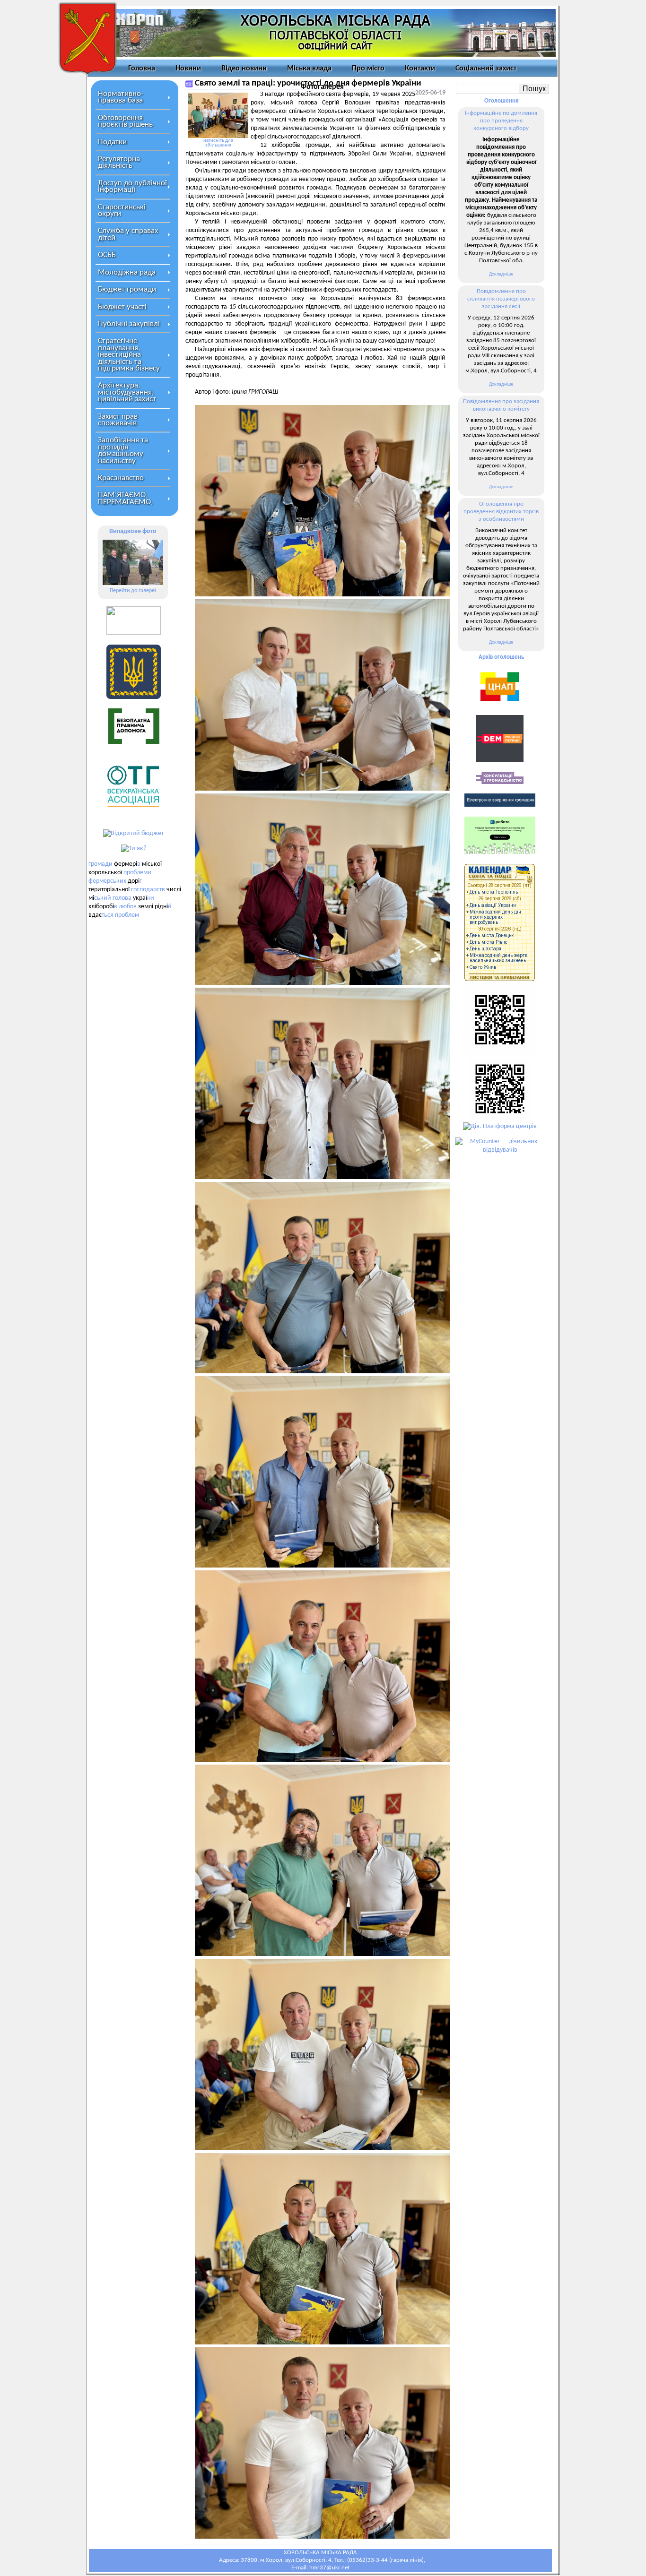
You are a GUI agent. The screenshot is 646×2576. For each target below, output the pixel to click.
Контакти (420, 69)
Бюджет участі (122, 307)
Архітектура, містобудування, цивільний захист (127, 392)
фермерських (107, 881)
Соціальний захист (486, 69)
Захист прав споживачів (118, 420)
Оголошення (501, 101)
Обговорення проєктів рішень (125, 121)
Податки (112, 142)
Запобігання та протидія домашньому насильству (123, 450)
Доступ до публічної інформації (132, 186)
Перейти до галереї (133, 591)
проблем (127, 915)
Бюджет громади (127, 289)
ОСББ (107, 255)
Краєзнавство (121, 478)
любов (128, 907)
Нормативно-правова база (121, 97)
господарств (148, 890)
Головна (142, 69)
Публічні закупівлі (129, 324)
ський (103, 898)
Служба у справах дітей (128, 234)
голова (122, 898)
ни (151, 898)
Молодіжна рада (127, 272)
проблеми (137, 873)
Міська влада (309, 69)
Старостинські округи (122, 211)
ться (108, 915)
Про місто (368, 69)
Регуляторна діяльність (119, 162)
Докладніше (501, 274)
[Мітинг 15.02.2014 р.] (133, 562)
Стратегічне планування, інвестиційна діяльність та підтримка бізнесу (129, 355)
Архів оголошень (501, 657)
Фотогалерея (322, 87)
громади (100, 864)
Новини (188, 69)
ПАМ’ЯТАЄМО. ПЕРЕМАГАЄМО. (125, 498)
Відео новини (244, 69)
